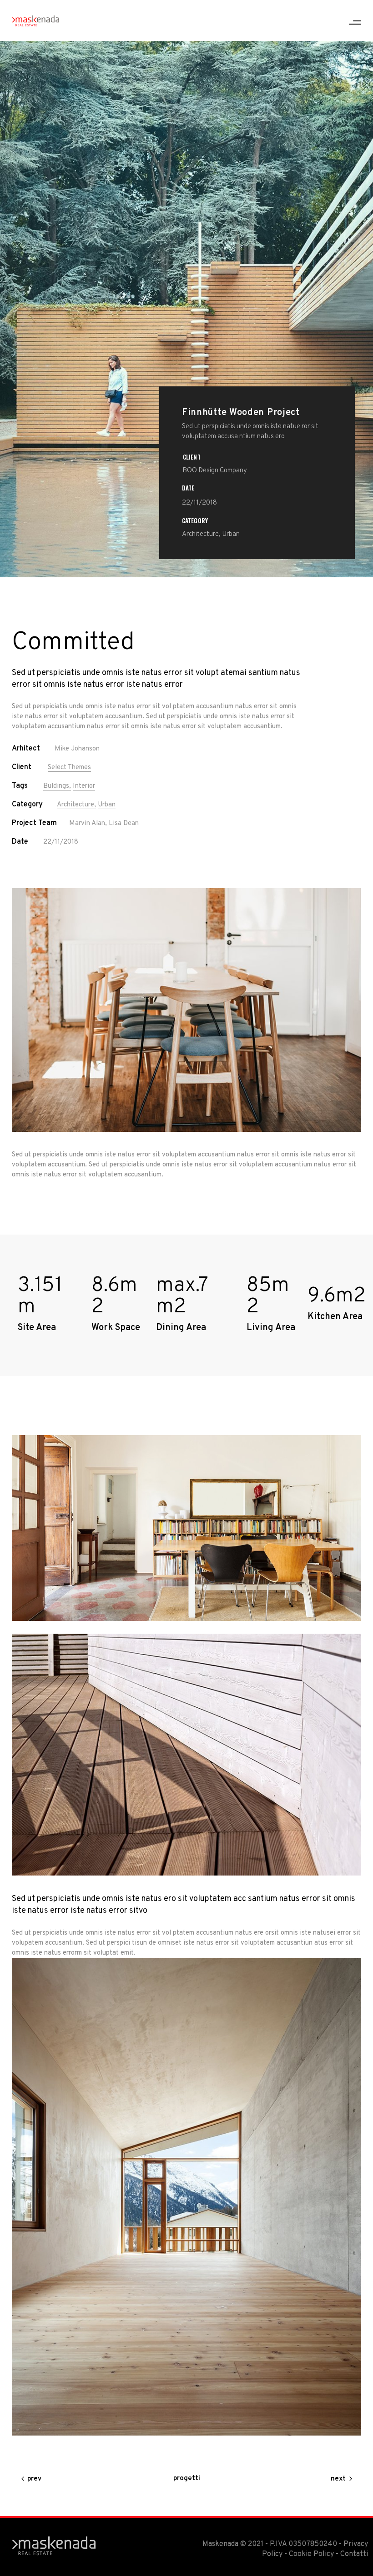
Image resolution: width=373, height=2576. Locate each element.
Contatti (354, 2554)
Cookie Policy (311, 2554)
